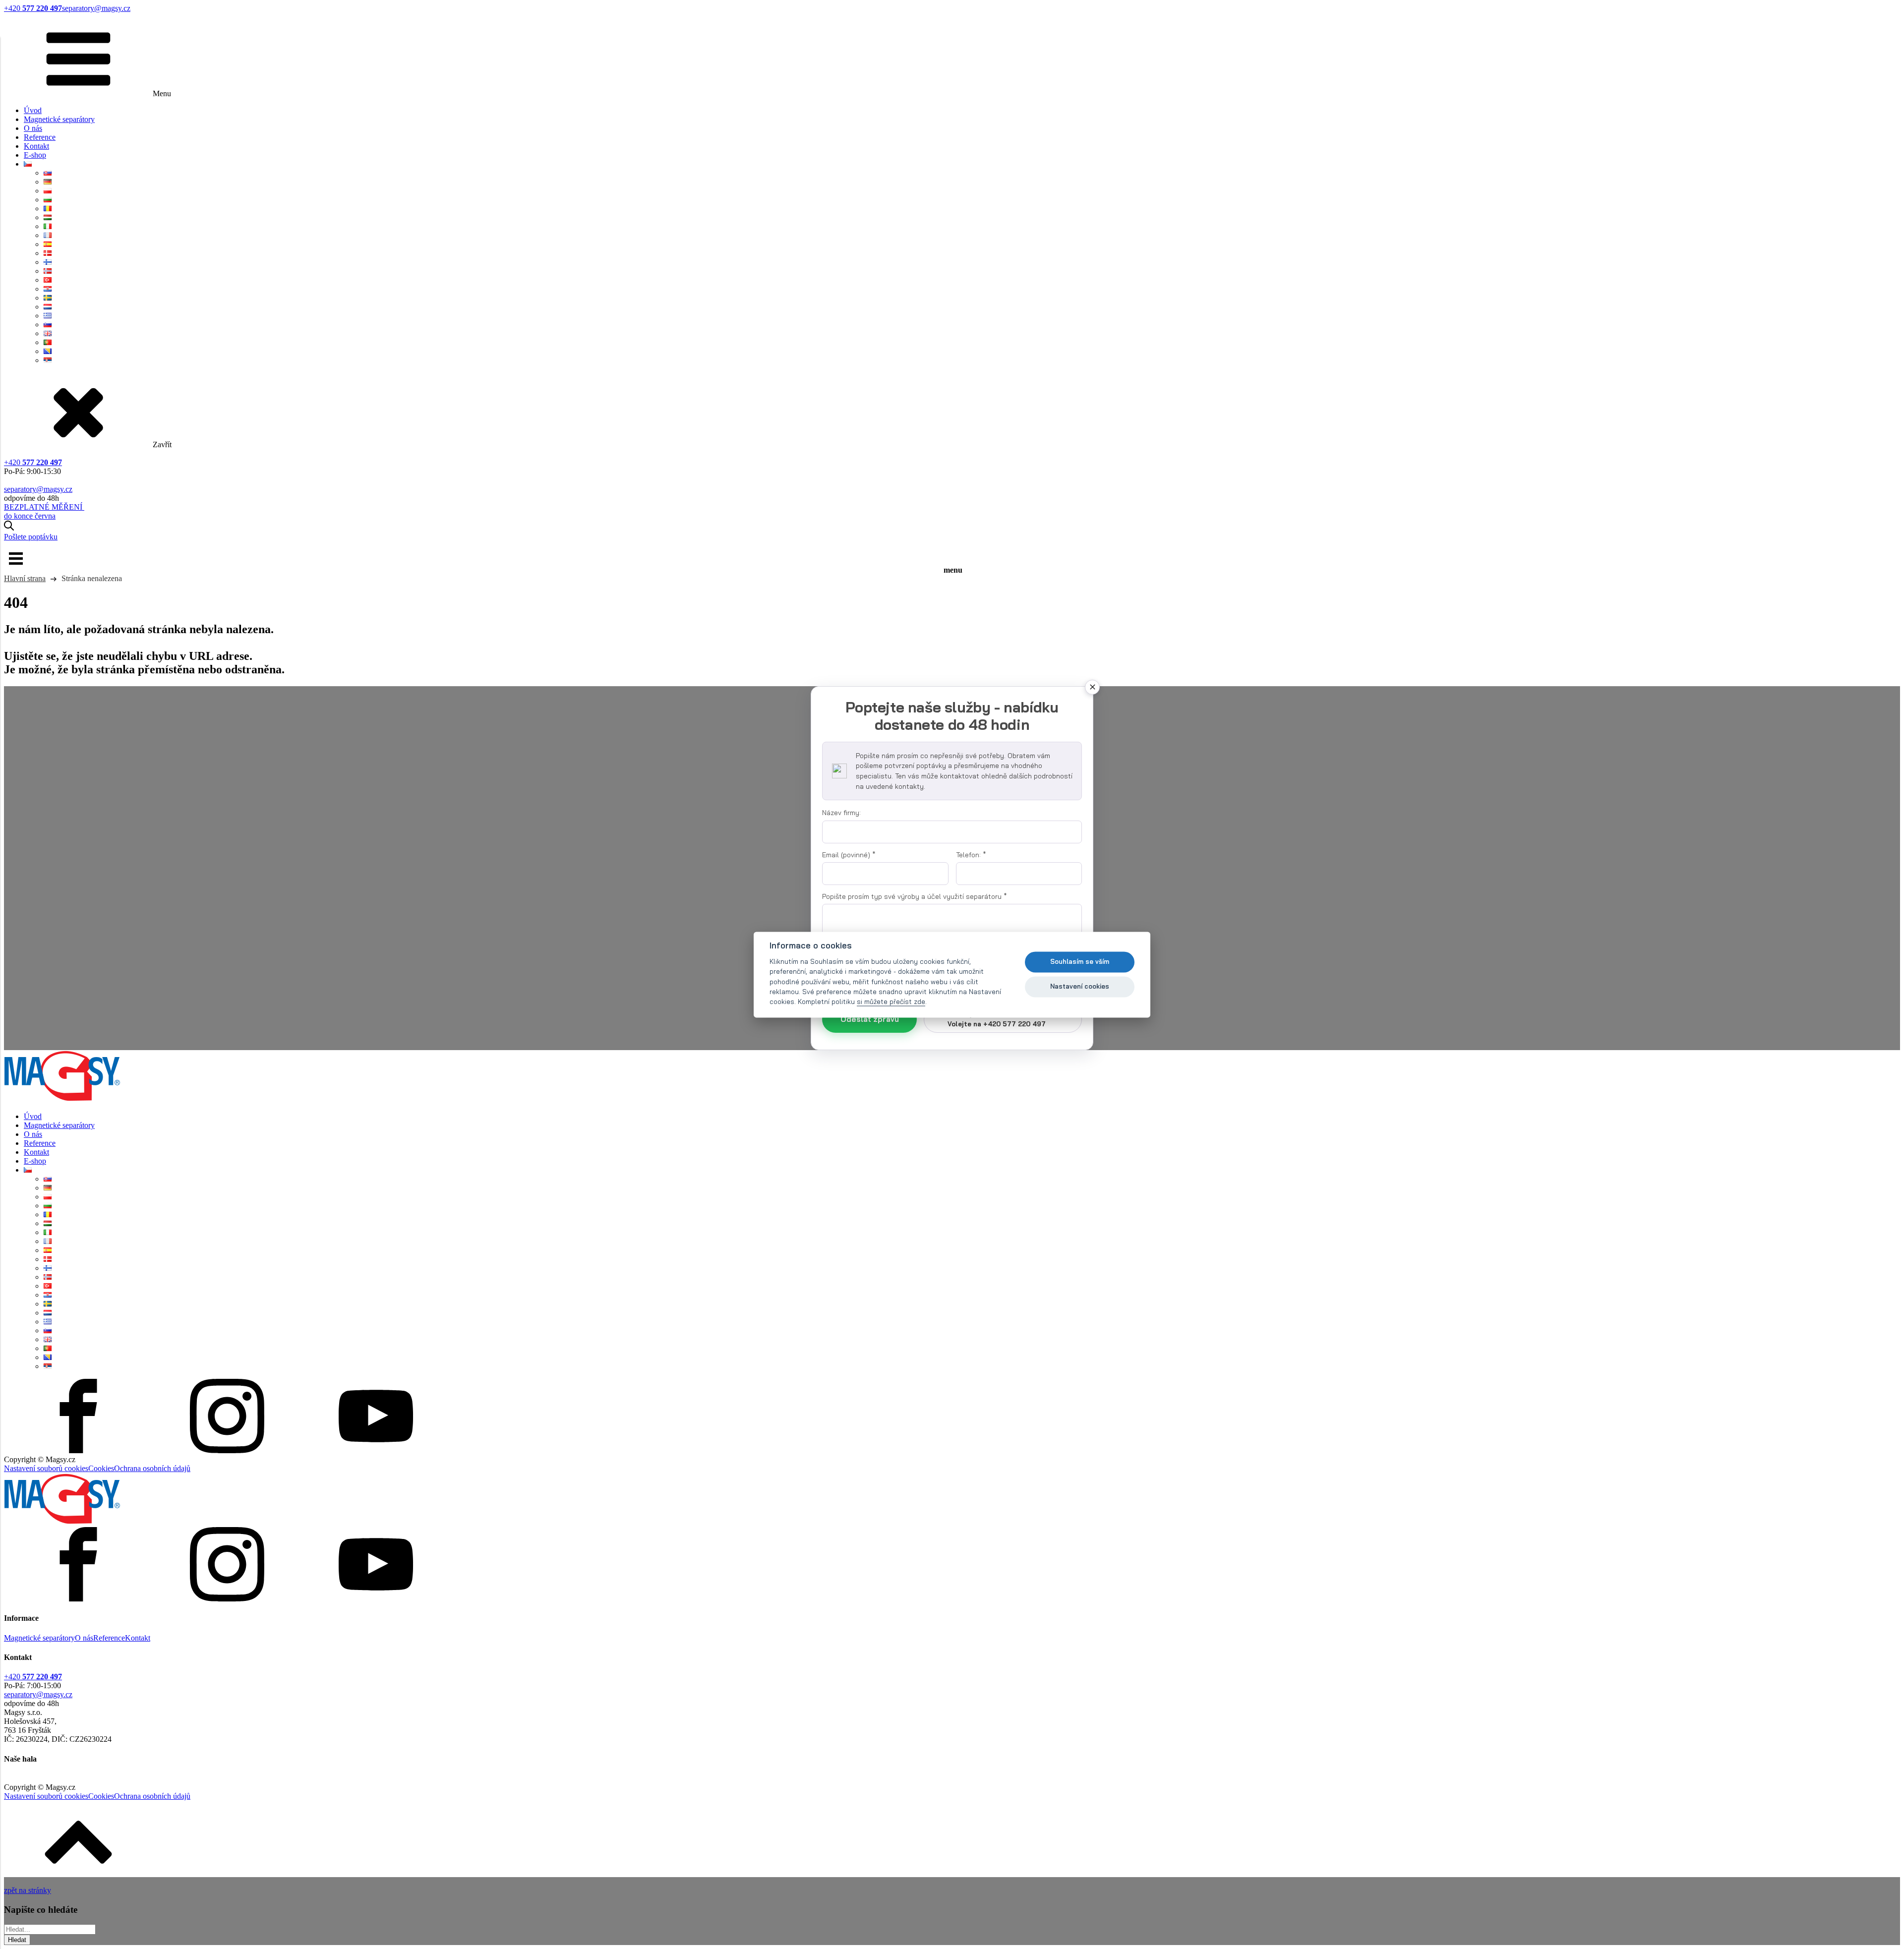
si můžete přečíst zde (891, 1002)
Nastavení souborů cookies (46, 1468)
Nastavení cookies (1080, 987)
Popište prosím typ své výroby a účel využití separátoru (915, 896)
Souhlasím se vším (1080, 962)
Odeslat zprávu (870, 1019)
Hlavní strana (25, 578)
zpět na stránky (28, 1890)
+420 (33, 8)
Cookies (101, 1468)
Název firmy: (841, 813)
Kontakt (36, 146)
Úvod (33, 110)
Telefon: (971, 855)
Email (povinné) (849, 855)
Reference (40, 137)
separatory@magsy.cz (96, 8)
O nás (33, 128)
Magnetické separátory (59, 119)
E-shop (35, 155)
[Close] (1092, 687)
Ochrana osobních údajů (152, 1468)
